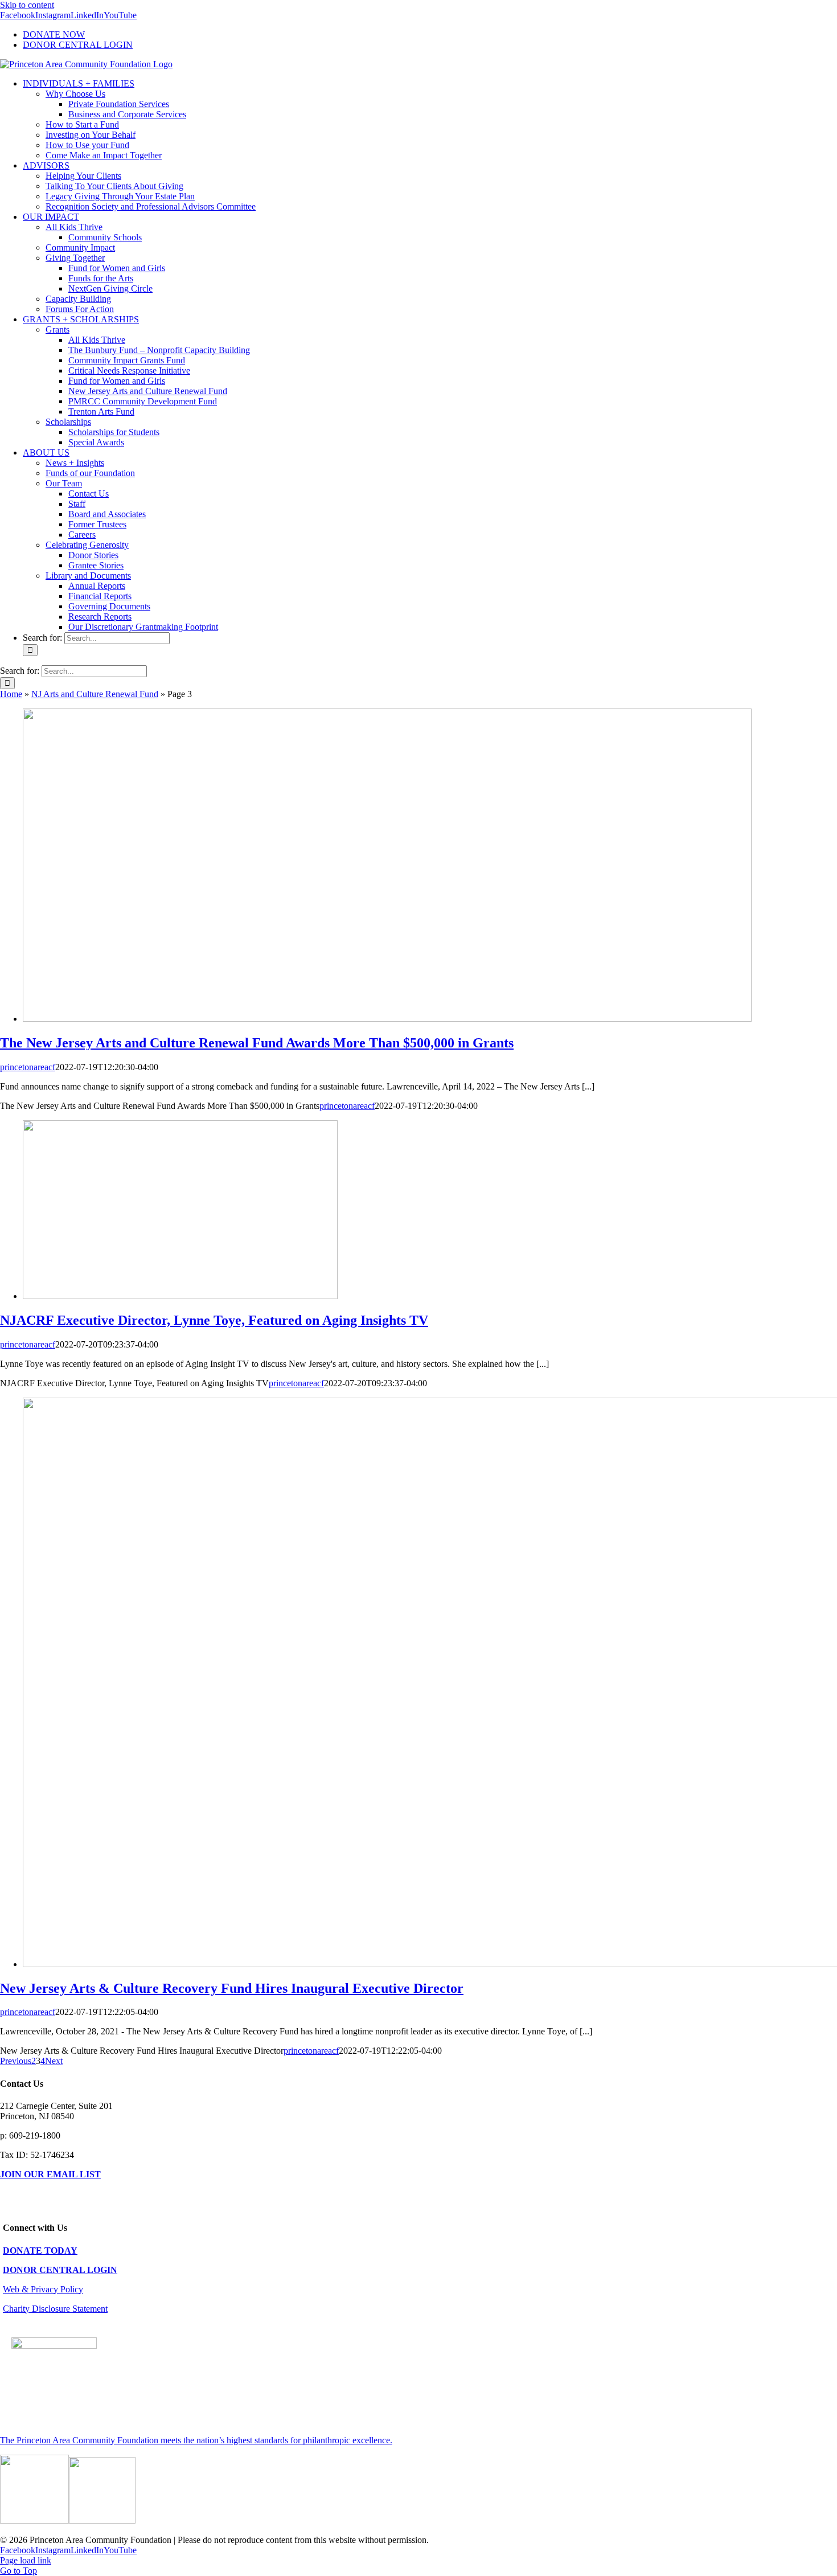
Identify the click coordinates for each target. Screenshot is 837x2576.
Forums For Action (80, 309)
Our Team (64, 483)
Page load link (26, 2560)
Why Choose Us (75, 94)
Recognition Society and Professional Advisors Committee (151, 206)
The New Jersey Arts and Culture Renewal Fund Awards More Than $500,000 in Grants (257, 1043)
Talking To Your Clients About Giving (114, 186)
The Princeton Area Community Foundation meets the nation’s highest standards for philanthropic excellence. (196, 2440)
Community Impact (80, 247)
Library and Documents (88, 576)
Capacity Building (78, 299)
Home (11, 694)
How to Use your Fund (87, 145)
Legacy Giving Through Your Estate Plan (120, 196)
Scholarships (68, 422)
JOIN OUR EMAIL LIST (50, 2174)
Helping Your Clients (83, 176)
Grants (58, 329)
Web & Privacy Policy (43, 2289)
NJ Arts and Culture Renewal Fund (95, 694)
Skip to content (27, 5)
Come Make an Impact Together (104, 155)
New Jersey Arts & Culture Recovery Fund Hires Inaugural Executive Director (232, 1988)
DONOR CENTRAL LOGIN (60, 2270)
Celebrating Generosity (87, 545)
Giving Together (75, 258)
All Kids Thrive (74, 227)
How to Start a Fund (82, 124)
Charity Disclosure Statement (55, 2309)
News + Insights (75, 463)
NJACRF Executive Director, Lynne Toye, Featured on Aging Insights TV (214, 1320)
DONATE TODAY (40, 2251)
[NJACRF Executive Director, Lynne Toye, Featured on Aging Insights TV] (180, 1296)
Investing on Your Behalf (91, 135)
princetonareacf (28, 1067)
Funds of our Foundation (90, 473)
